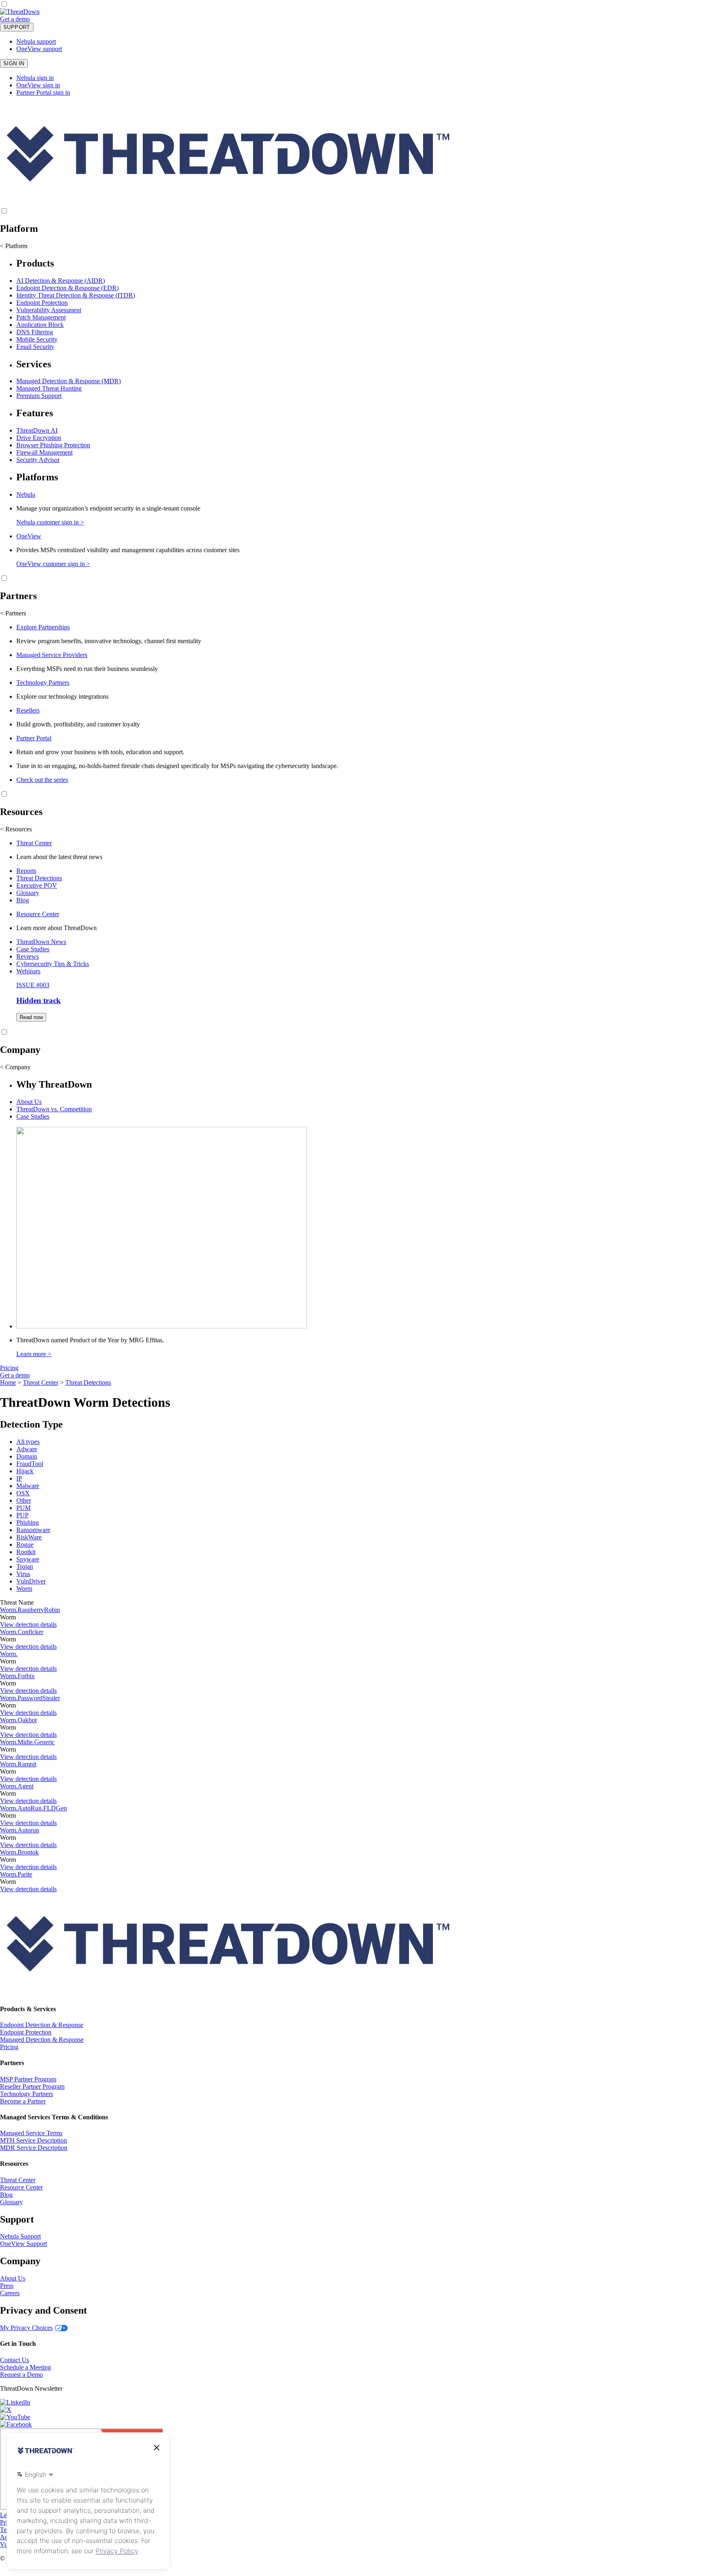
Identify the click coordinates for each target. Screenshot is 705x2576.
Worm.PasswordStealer (30, 1698)
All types (28, 1442)
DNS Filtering (35, 332)
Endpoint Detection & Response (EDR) (68, 288)
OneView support (39, 49)
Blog (23, 900)
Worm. (9, 1654)
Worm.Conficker (22, 1632)
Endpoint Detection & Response (42, 2025)
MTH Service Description (33, 2140)
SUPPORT (17, 27)
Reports (26, 871)
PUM (23, 1508)
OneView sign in (38, 85)
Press (7, 2286)
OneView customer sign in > (53, 564)
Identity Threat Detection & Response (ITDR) (76, 295)
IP (19, 1478)
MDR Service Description (34, 2148)
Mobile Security (37, 339)
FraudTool (30, 1464)
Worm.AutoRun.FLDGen (33, 1808)
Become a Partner (23, 2101)
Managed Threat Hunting (49, 388)
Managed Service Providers (52, 655)
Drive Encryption (39, 438)
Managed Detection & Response (42, 2040)
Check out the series (42, 780)
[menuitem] (352, 304)
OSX (23, 1493)
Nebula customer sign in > (50, 522)
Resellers (28, 710)
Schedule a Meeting (25, 2367)
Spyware (28, 1559)
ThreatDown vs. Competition (54, 1109)
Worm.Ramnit (18, 1764)
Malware (28, 1486)
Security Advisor (38, 460)
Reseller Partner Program (32, 2086)
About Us (29, 1102)
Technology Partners (43, 683)
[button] (35, 19)
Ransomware (33, 1530)
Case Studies (33, 949)
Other (24, 1500)
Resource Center (38, 914)
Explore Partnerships (43, 627)
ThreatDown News (41, 942)
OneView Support (23, 2244)
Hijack (25, 1471)
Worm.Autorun (20, 1830)
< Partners (13, 613)
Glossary (28, 893)
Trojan (25, 1567)
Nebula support (36, 41)
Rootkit (26, 1552)
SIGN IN (14, 63)
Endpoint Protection (42, 303)
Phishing (28, 1522)
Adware (27, 1449)
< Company (15, 1067)
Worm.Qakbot (18, 1720)
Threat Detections (39, 878)
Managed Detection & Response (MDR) (69, 381)
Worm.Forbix (17, 1676)
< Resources (16, 829)
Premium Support (39, 396)
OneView (29, 536)
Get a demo (15, 19)
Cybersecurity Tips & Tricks (53, 964)
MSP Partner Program (28, 2079)
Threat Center (34, 843)
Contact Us (14, 2360)
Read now (31, 1017)
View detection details (28, 1624)
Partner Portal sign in (43, 92)
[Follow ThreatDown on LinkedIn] (15, 2402)
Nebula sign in (35, 78)
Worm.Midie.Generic (27, 1742)
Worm (24, 1589)
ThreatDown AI (37, 430)
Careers (10, 2293)
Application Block (40, 325)
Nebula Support (20, 2236)
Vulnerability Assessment (49, 310)
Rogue (25, 1544)
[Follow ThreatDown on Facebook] (16, 2424)
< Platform (14, 246)
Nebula (26, 494)
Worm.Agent (17, 1786)
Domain (27, 1456)
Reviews (28, 956)
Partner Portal (34, 738)
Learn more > (34, 1354)
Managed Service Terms (31, 2133)
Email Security (35, 347)
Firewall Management (44, 452)
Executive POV (37, 885)
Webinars (28, 971)
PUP (22, 1515)
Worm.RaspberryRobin (30, 1610)
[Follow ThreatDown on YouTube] (15, 2417)
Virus (23, 1574)
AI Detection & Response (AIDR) (61, 281)
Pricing (9, 1368)
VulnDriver (31, 1581)
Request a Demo (21, 2375)
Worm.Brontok (19, 1852)
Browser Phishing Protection (53, 445)
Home (8, 1382)
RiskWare (29, 1537)
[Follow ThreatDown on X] (6, 2410)
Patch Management (41, 317)
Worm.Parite (16, 1874)
